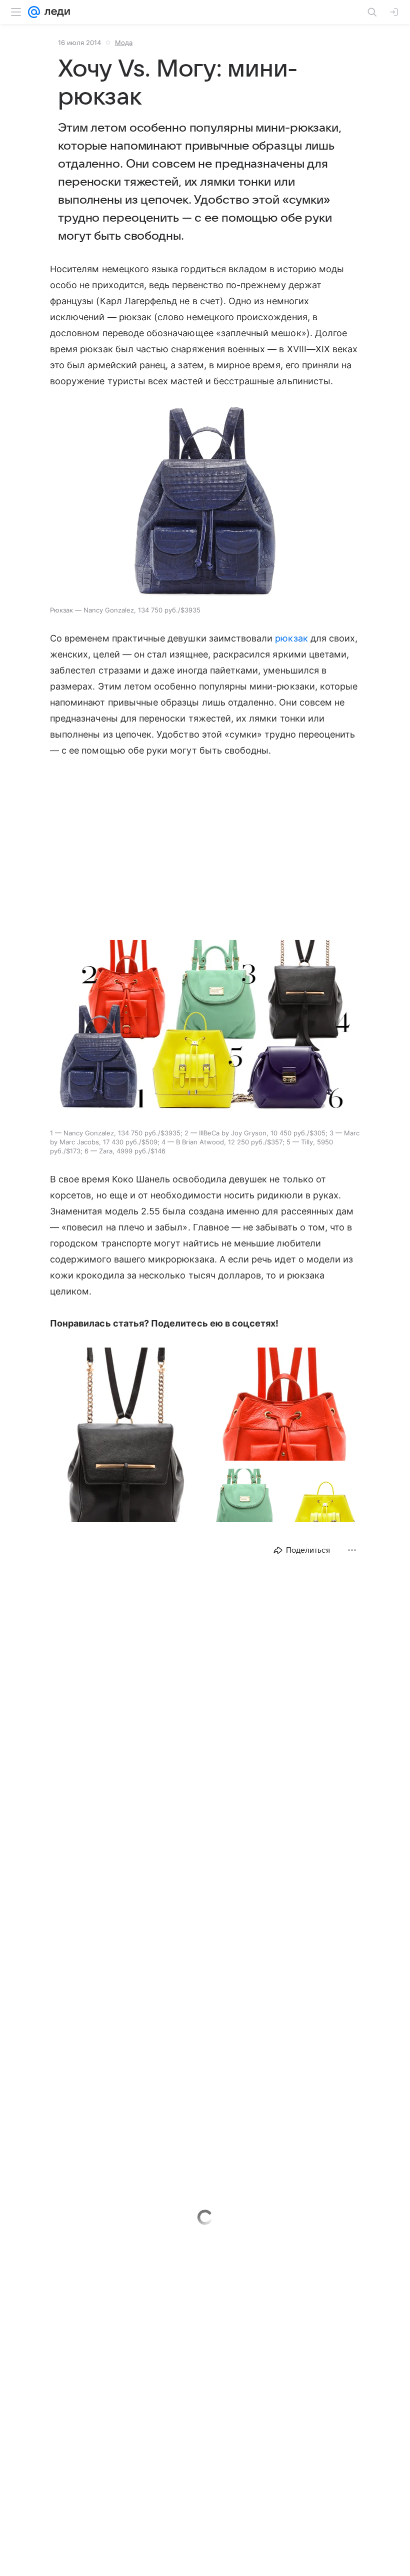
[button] (205, 501)
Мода (124, 43)
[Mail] (34, 12)
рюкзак (291, 638)
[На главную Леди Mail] (55, 12)
